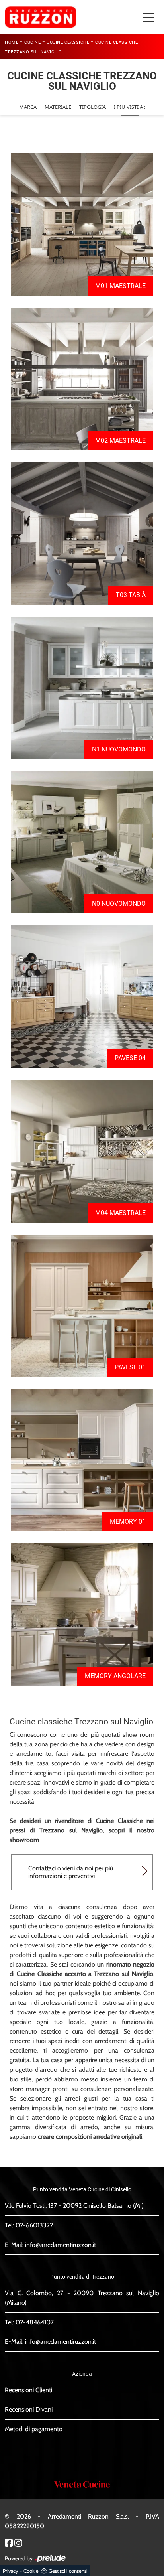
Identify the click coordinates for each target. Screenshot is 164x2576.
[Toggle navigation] (148, 17)
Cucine (32, 42)
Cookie (31, 2571)
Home (12, 42)
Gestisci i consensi (68, 2571)
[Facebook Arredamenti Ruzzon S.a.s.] (9, 2542)
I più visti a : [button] (130, 107)
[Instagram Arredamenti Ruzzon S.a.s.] (18, 2542)
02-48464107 (35, 2322)
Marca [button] (28, 107)
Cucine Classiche (68, 42)
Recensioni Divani (29, 2409)
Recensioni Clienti (28, 2390)
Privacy (11, 2571)
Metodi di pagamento (34, 2429)
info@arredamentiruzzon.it (61, 2245)
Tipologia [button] (93, 107)
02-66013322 (34, 2225)
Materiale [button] (58, 107)
